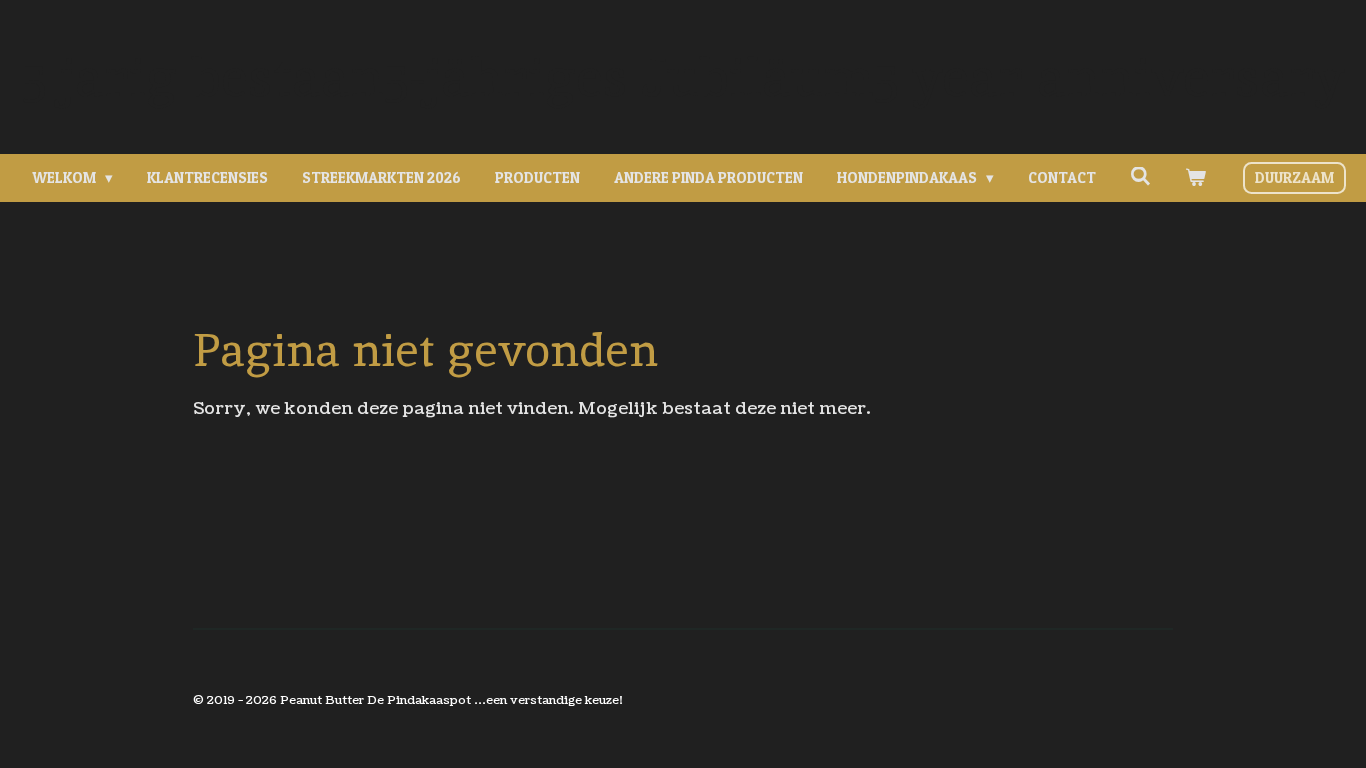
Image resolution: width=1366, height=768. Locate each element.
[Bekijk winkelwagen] (1195, 178)
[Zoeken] (1140, 176)
